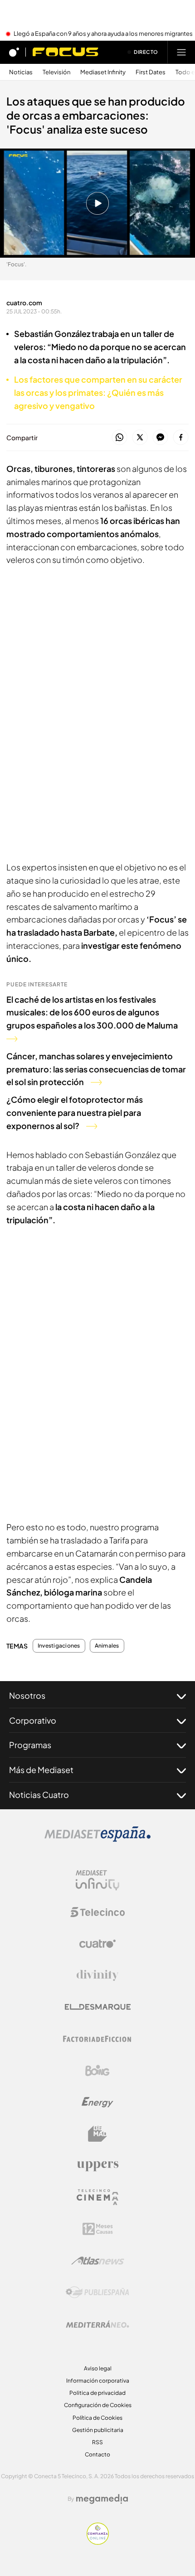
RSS (97, 2442)
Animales (107, 1646)
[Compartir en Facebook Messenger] (160, 438)
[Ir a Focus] (66, 52)
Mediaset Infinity (103, 72)
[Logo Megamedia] (102, 2499)
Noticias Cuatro (39, 1795)
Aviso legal (98, 2368)
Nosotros (27, 1695)
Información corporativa (98, 2381)
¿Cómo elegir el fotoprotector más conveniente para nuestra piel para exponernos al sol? (75, 1113)
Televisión (56, 72)
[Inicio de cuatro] (14, 52)
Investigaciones (59, 1646)
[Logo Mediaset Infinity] (97, 1880)
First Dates (151, 72)
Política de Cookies (97, 2418)
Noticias (21, 72)
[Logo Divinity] (97, 1975)
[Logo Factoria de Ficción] (97, 2039)
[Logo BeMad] (97, 2134)
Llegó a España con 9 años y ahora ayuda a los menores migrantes (103, 34)
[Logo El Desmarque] (98, 2007)
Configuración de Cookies (98, 2405)
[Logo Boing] (97, 2071)
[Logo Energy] (97, 2102)
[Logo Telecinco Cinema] (97, 2197)
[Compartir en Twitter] (140, 438)
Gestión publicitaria (98, 2430)
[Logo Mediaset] (97, 1839)
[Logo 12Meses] (98, 2229)
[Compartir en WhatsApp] (119, 438)
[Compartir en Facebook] (181, 438)
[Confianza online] (98, 2542)
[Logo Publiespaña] (97, 2292)
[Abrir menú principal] (181, 52)
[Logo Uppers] (97, 2166)
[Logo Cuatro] (97, 1944)
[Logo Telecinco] (97, 1912)
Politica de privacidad (97, 2393)
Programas (30, 1745)
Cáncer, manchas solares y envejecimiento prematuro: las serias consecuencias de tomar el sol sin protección (96, 1069)
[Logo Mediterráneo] (97, 2324)
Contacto (97, 2454)
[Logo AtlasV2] (98, 2261)
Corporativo (33, 1720)
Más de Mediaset (41, 1770)
